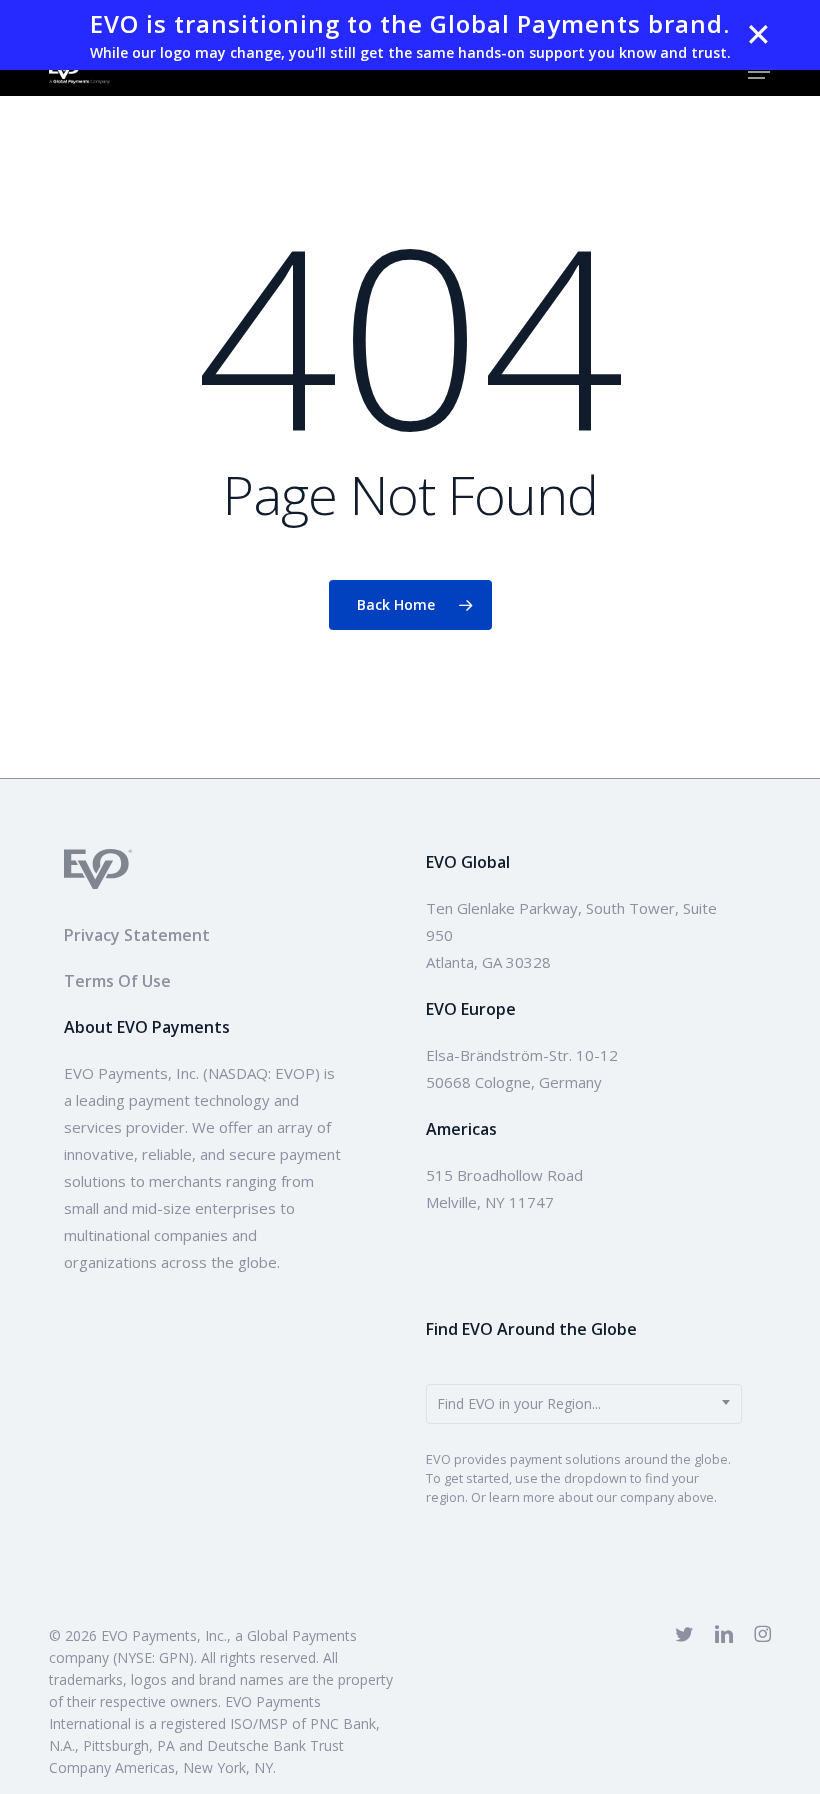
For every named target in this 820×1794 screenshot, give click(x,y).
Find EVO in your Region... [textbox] (519, 1403)
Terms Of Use (117, 981)
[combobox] (584, 1404)
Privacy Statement (137, 935)
